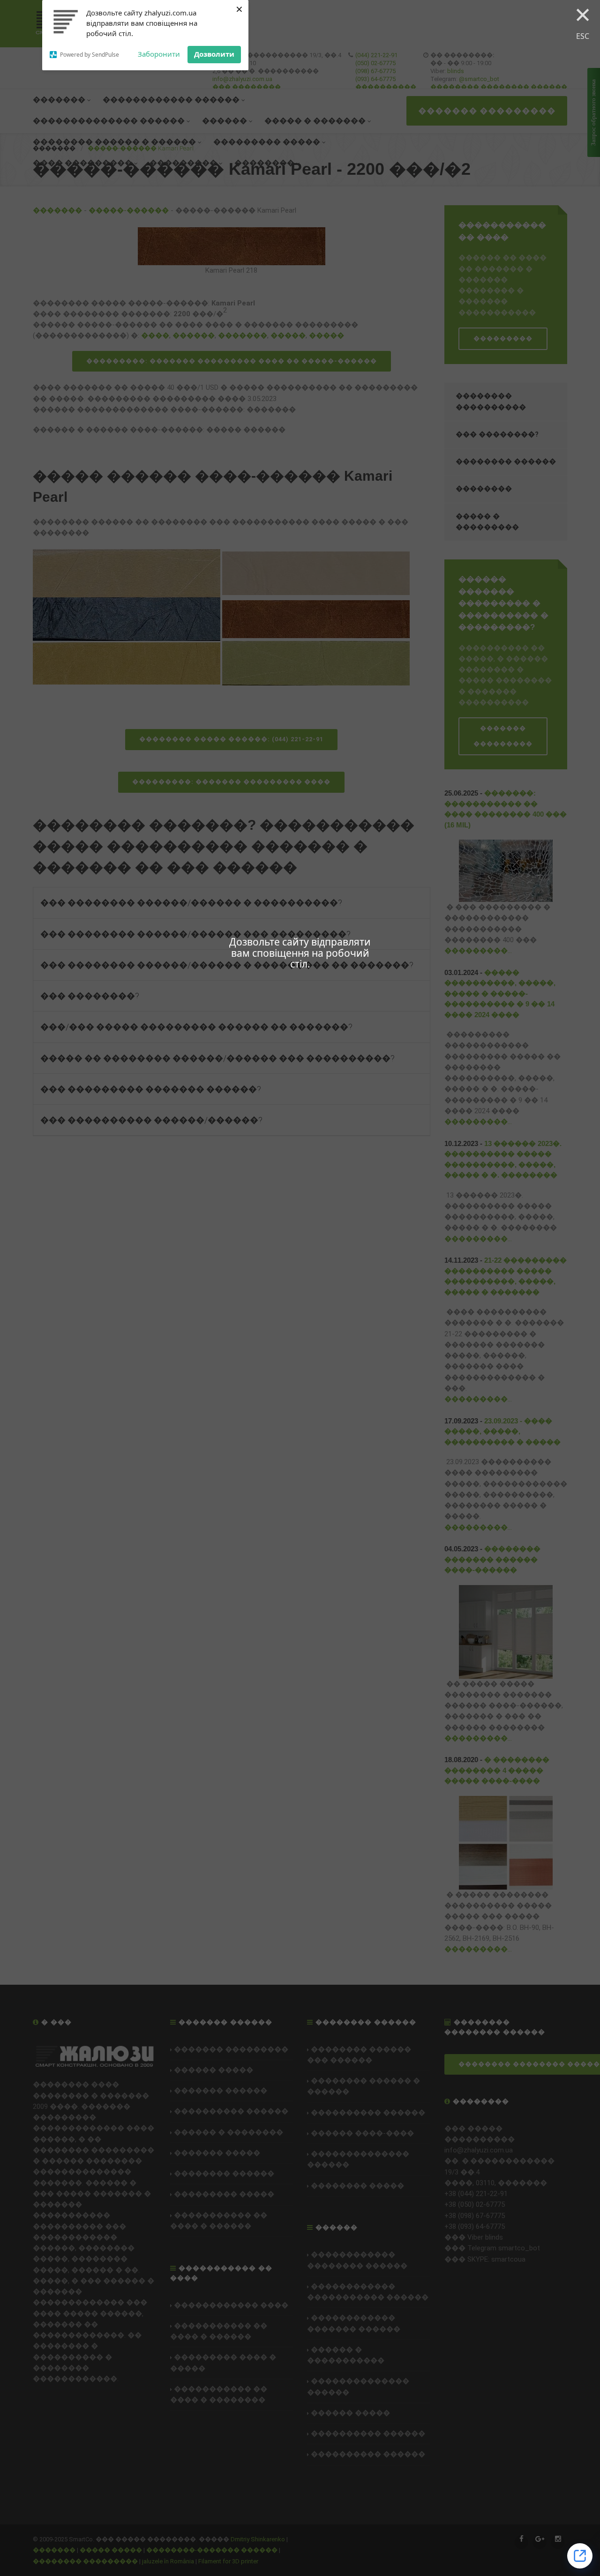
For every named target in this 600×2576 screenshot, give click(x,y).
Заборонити (159, 54)
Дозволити (214, 54)
